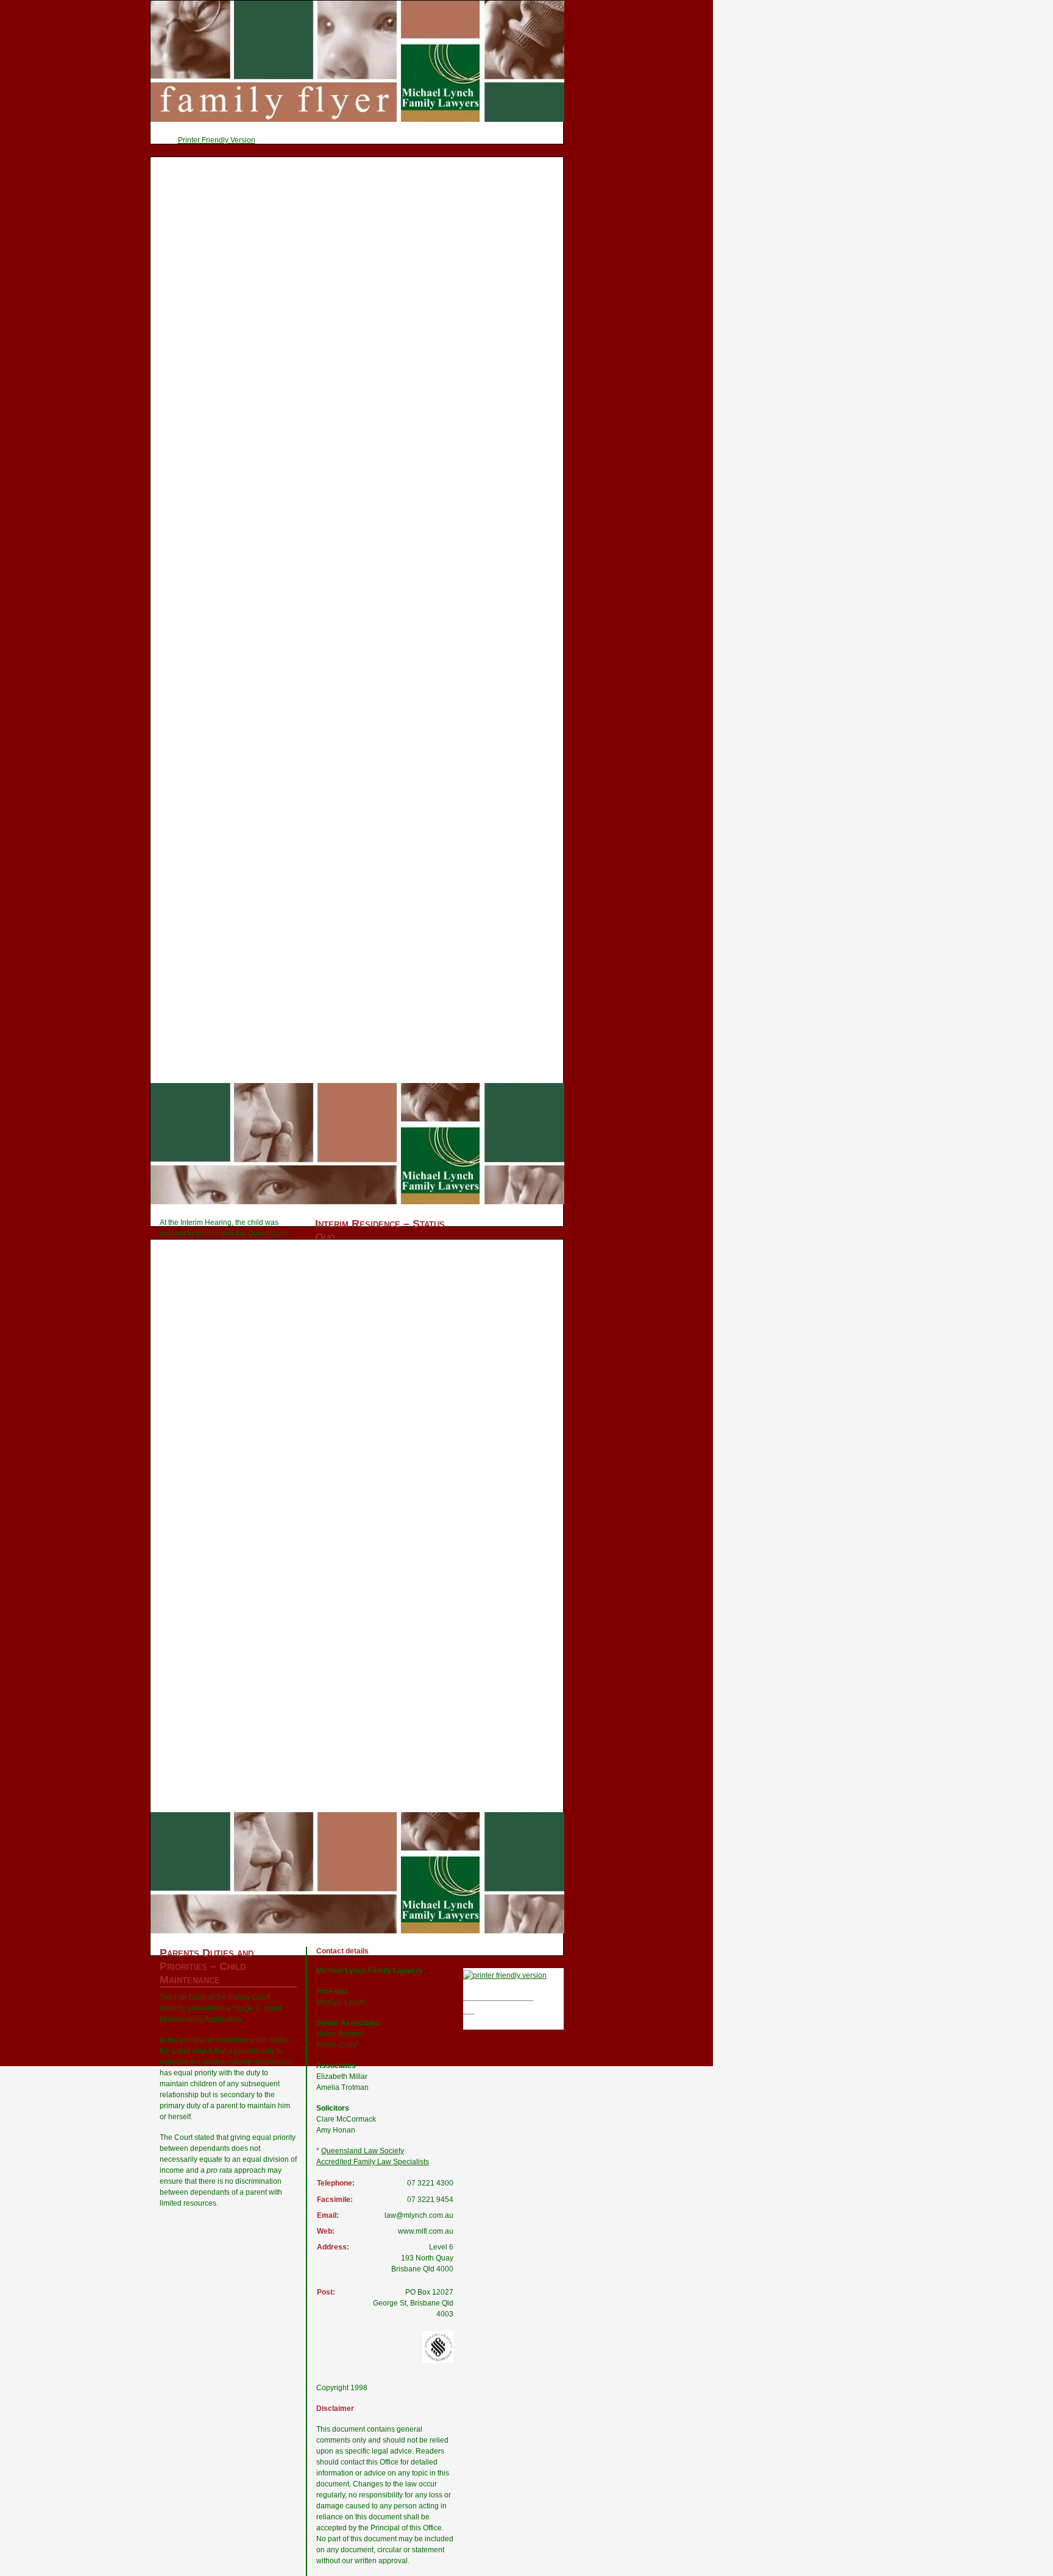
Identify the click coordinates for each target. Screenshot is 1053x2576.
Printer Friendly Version (217, 140)
